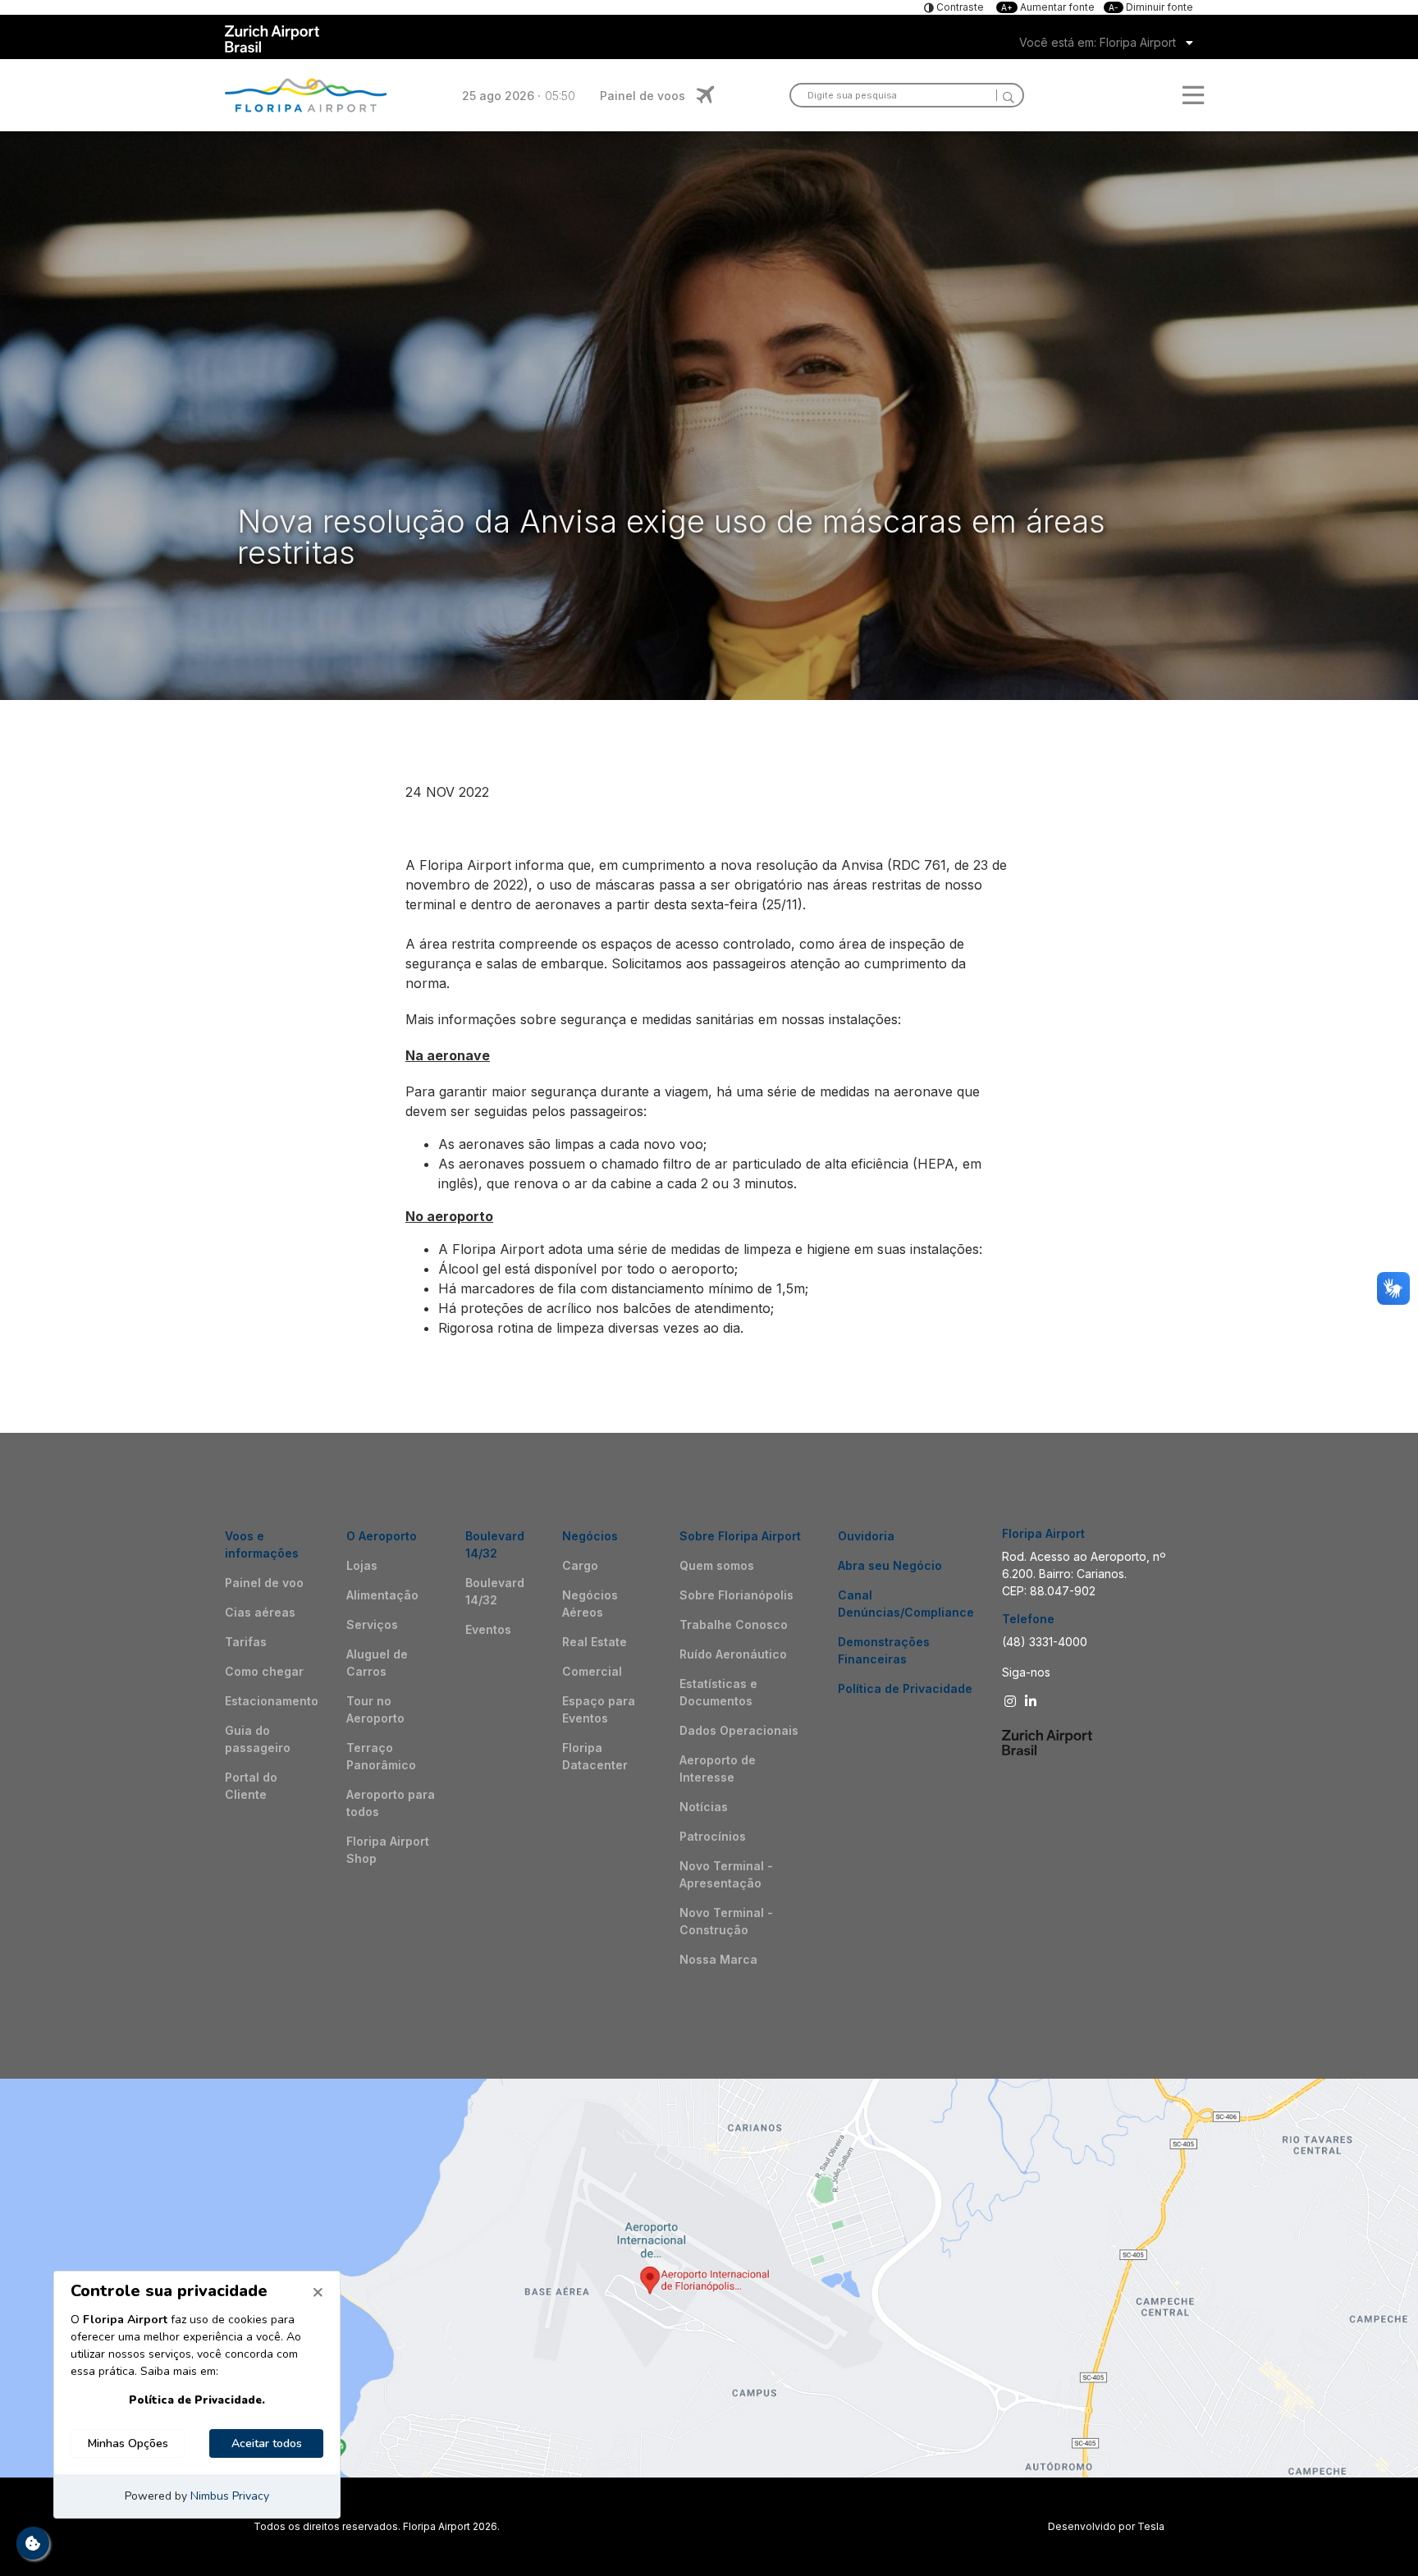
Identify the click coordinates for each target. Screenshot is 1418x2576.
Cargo (580, 1565)
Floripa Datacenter (595, 1756)
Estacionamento (272, 1701)
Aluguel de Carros (377, 1663)
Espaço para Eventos (599, 1709)
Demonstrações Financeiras (884, 1650)
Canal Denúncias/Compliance (906, 1604)
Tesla (1151, 2526)
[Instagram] (1012, 1701)
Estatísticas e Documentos (718, 1692)
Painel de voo (264, 1583)
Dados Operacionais (739, 1730)
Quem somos (717, 1565)
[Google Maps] (709, 2278)
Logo (306, 95)
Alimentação (382, 1595)
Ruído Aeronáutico (733, 1654)
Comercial (592, 1671)
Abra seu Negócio (890, 1565)
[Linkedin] (1033, 1701)
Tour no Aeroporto (375, 1709)
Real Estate (595, 1642)
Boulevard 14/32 (495, 1591)
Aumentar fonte (1049, 7)
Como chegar (264, 1671)
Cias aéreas (260, 1612)
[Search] (1005, 95)
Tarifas (246, 1642)
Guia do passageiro (258, 1739)
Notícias (704, 1807)
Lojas (362, 1565)
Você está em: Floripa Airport (1098, 42)
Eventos (488, 1629)
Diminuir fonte (1151, 7)
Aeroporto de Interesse (718, 1768)
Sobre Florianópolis (736, 1595)
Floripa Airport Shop (388, 1850)
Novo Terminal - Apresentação (726, 1874)
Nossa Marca (718, 1959)
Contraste (959, 7)
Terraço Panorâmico (381, 1756)
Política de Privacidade (905, 1688)
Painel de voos (643, 96)
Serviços (372, 1624)
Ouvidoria (866, 1536)
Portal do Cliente (251, 1786)
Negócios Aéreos (590, 1604)
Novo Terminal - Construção (726, 1921)
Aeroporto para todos (391, 1803)
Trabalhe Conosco (734, 1624)
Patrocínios (713, 1836)
